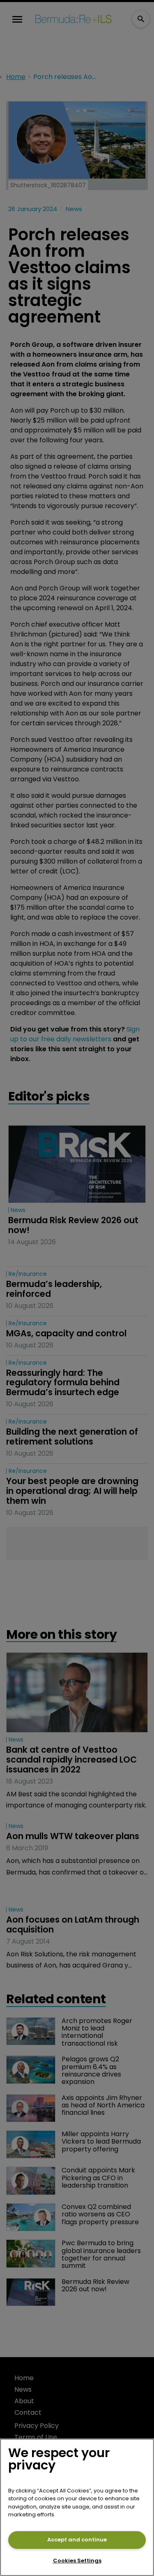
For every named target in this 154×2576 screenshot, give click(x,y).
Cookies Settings (77, 2561)
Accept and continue (77, 2540)
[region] (77, 2507)
